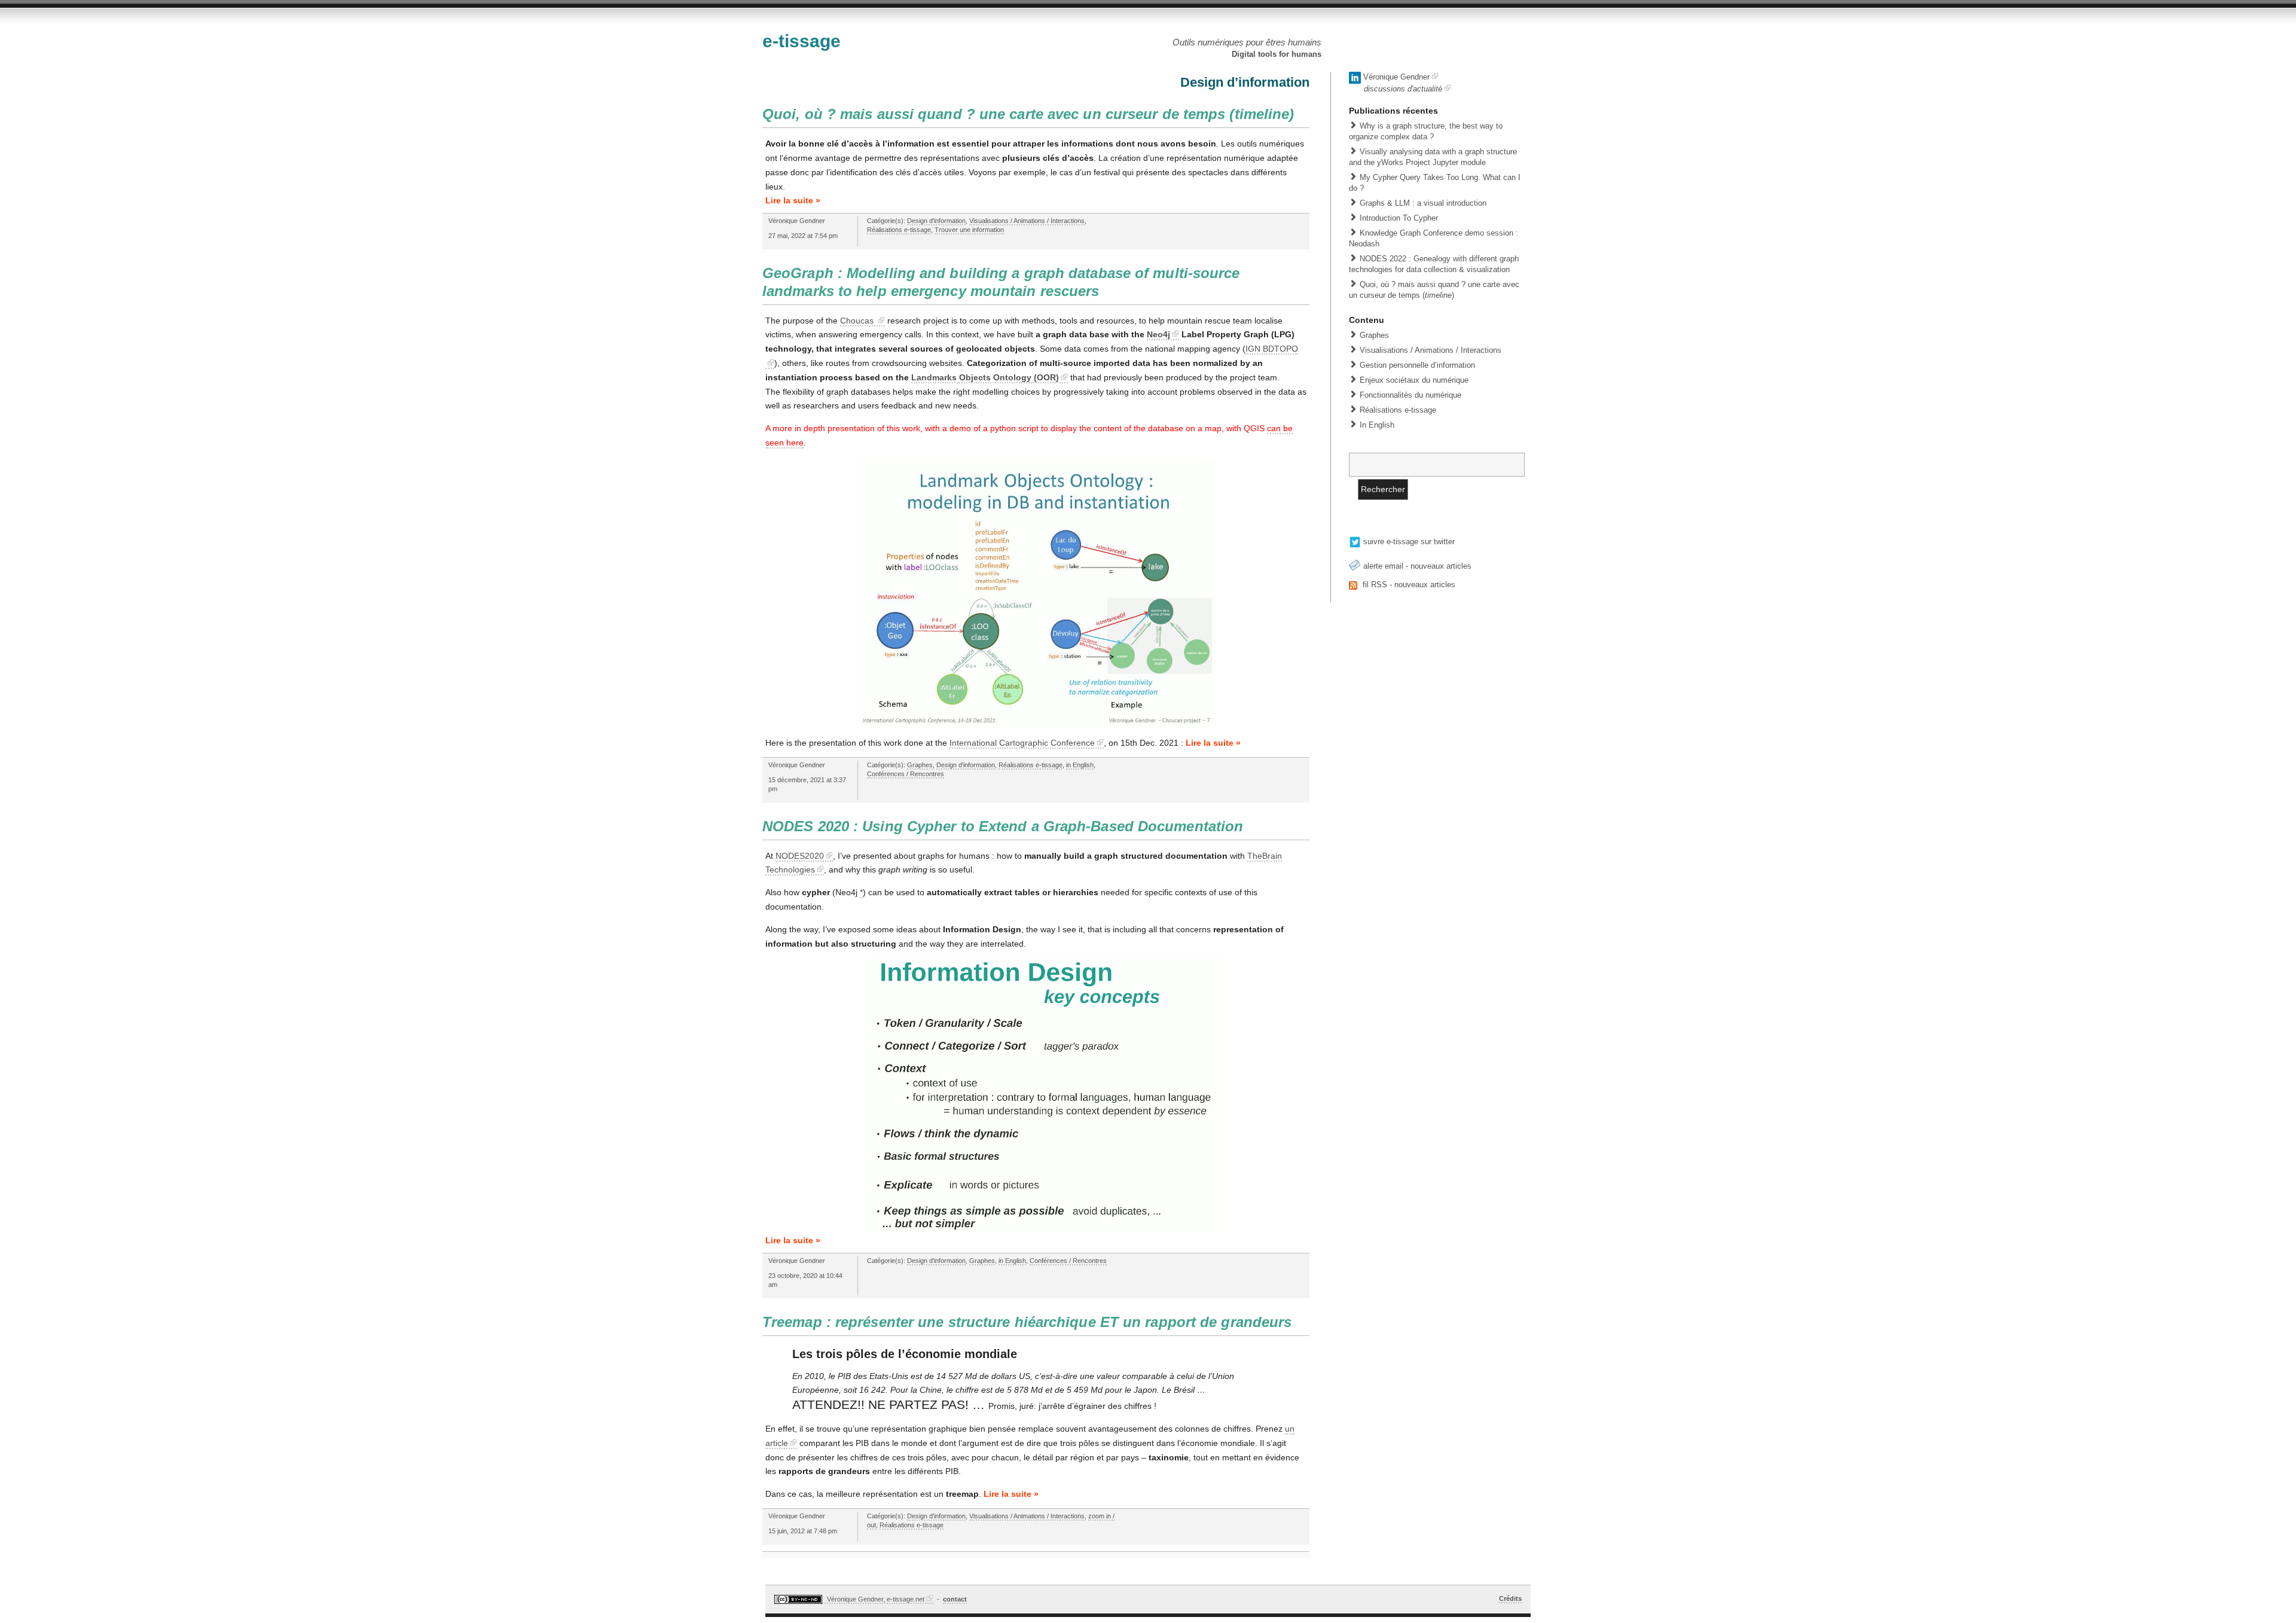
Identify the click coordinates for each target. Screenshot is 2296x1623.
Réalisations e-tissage (899, 230)
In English (1377, 425)
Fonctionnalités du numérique (1410, 395)
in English (1080, 765)
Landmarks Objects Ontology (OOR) (985, 377)
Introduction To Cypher (1399, 218)
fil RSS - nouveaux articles (1408, 585)
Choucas (858, 321)
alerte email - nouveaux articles (1416, 566)
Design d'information (936, 221)
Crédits (1510, 1598)
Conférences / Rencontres (906, 774)
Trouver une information (969, 230)
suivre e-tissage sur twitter (1408, 541)
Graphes (920, 765)
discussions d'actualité (1403, 89)
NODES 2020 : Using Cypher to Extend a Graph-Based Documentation (1003, 826)
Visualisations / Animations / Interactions (1027, 221)
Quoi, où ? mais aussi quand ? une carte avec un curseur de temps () (1028, 114)
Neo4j (1158, 334)
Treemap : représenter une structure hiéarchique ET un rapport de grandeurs (1027, 1322)
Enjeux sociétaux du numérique (1414, 380)
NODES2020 (800, 856)
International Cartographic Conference (1022, 743)
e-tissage (802, 41)
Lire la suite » (793, 200)
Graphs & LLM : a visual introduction (1423, 203)
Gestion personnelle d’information (1417, 365)
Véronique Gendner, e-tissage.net (875, 1599)
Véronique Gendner (1395, 77)
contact (955, 1599)
